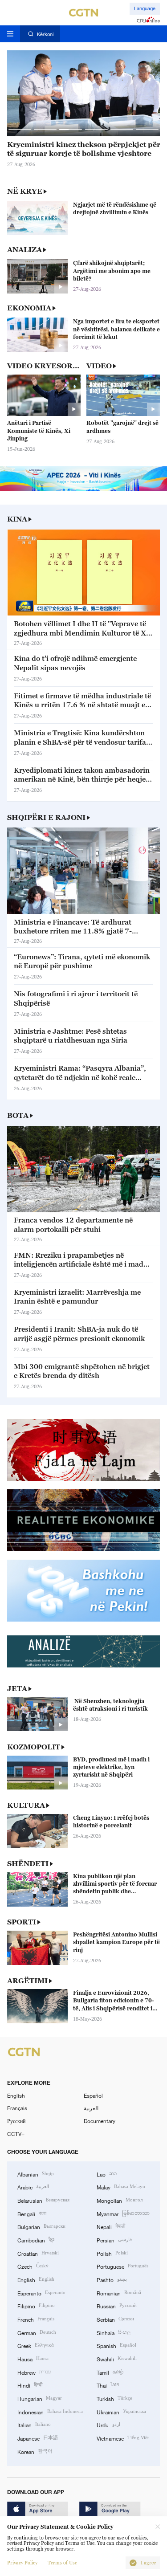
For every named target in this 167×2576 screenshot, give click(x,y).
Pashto (112, 2279)
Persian (114, 2240)
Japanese (38, 2438)
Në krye (25, 191)
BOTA (18, 1115)
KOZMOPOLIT (34, 1747)
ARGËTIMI (27, 1981)
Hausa (33, 2358)
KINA (17, 519)
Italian (34, 2424)
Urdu (108, 2424)
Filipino (36, 2305)
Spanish (116, 2345)
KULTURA (26, 1805)
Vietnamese (123, 2438)
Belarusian (43, 2200)
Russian (117, 2305)
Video (99, 366)
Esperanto (41, 2293)
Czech (33, 2266)
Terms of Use (62, 2563)
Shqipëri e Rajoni (46, 817)
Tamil (110, 2372)
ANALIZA (24, 249)
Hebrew (34, 2372)
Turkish (114, 2398)
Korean (35, 2451)
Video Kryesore (43, 366)
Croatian (38, 2253)
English (16, 2095)
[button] (20, 129)
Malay (121, 2187)
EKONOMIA (29, 308)
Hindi (30, 2385)
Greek (36, 2345)
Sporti (22, 1922)
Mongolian (120, 2200)
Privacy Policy (22, 2563)
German (37, 2332)
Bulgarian (41, 2226)
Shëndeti (28, 1863)
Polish (112, 2253)
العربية (91, 2108)
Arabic (33, 2187)
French (36, 2319)
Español (93, 2095)
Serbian (115, 2319)
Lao (107, 2174)
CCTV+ (16, 2134)
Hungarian (40, 2398)
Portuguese (122, 2266)
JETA (17, 1688)
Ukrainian (121, 2411)
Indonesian (50, 2411)
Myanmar (123, 2213)
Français (17, 2108)
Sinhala (114, 2332)
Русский (16, 2121)
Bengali (32, 2213)
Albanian (36, 2174)
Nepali (111, 2226)
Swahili (117, 2358)
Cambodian (36, 2240)
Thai (108, 2385)
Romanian (119, 2293)
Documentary (100, 2121)
